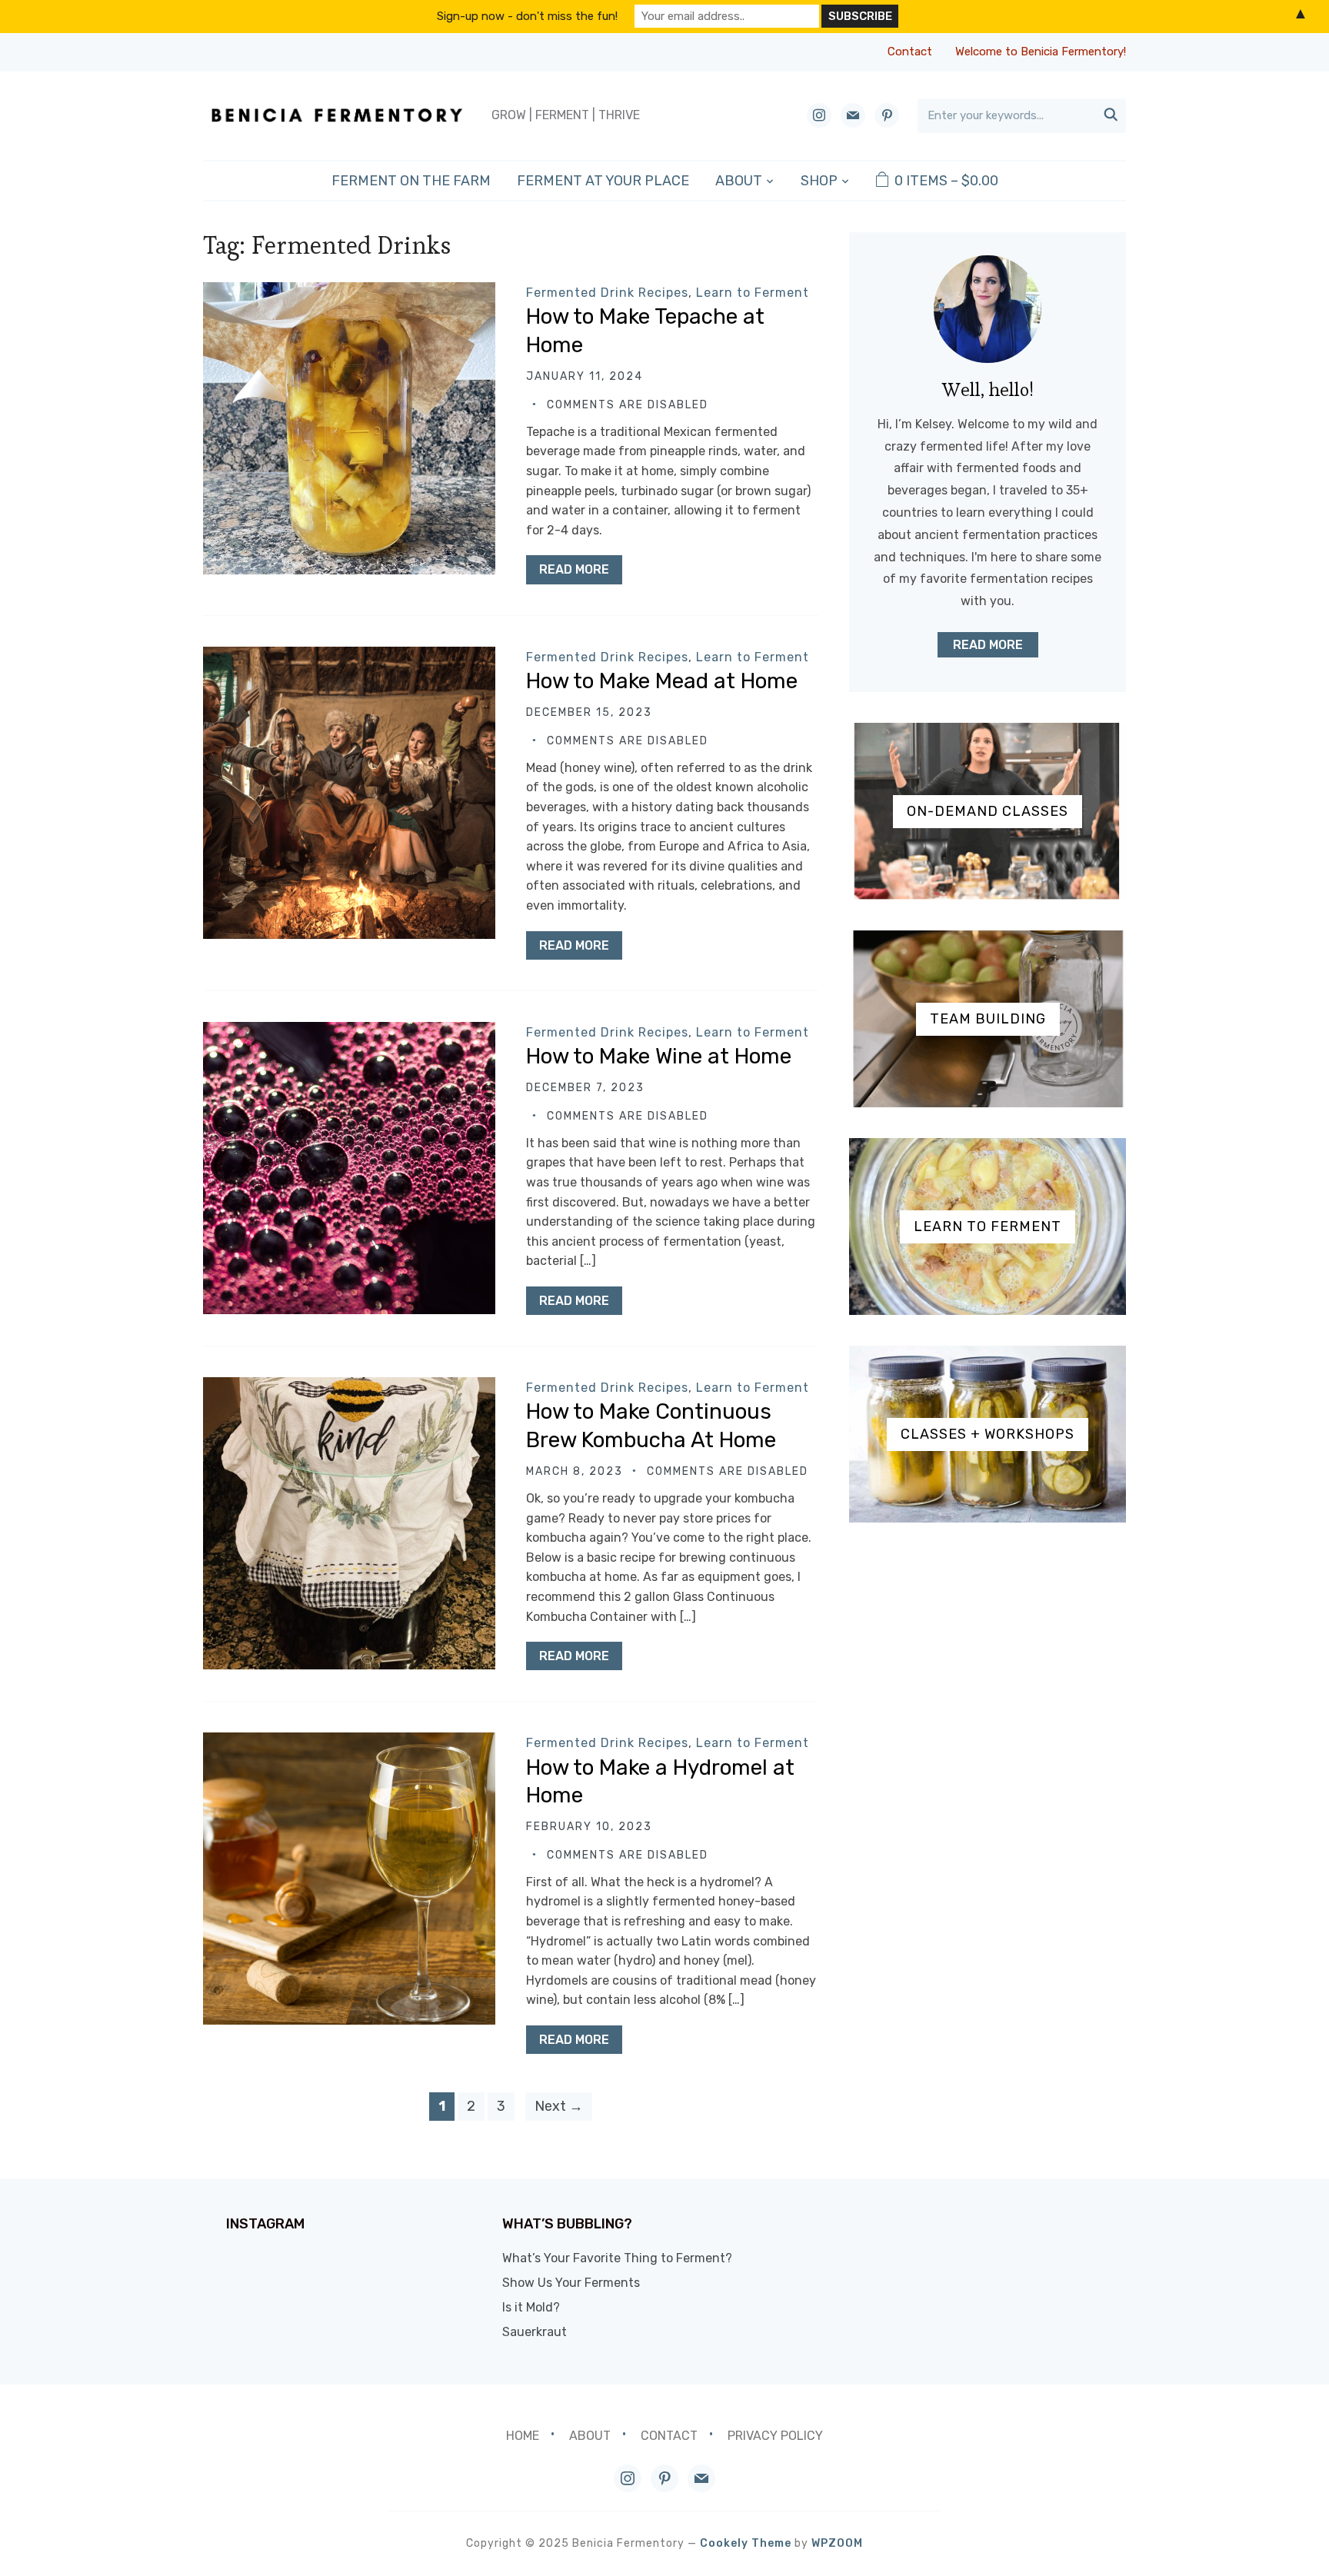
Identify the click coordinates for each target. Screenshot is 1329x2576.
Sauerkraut (535, 2332)
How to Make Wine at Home (659, 1056)
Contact (910, 52)
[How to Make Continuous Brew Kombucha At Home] (349, 1388)
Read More (574, 569)
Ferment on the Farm (411, 181)
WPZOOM (837, 2543)
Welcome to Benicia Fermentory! (1041, 52)
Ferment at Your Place (603, 181)
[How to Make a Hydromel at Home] (349, 1743)
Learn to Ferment (753, 293)
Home (523, 2436)
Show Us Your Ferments (571, 2283)
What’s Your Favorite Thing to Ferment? (617, 2258)
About (739, 181)
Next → (559, 2106)
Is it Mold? (531, 2307)
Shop (819, 181)
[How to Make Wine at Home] (349, 1032)
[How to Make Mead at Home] (349, 657)
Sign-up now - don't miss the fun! (527, 16)
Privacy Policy (775, 2436)
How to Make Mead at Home (662, 681)
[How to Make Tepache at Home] (349, 293)
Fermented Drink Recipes (607, 293)
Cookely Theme (746, 2543)
